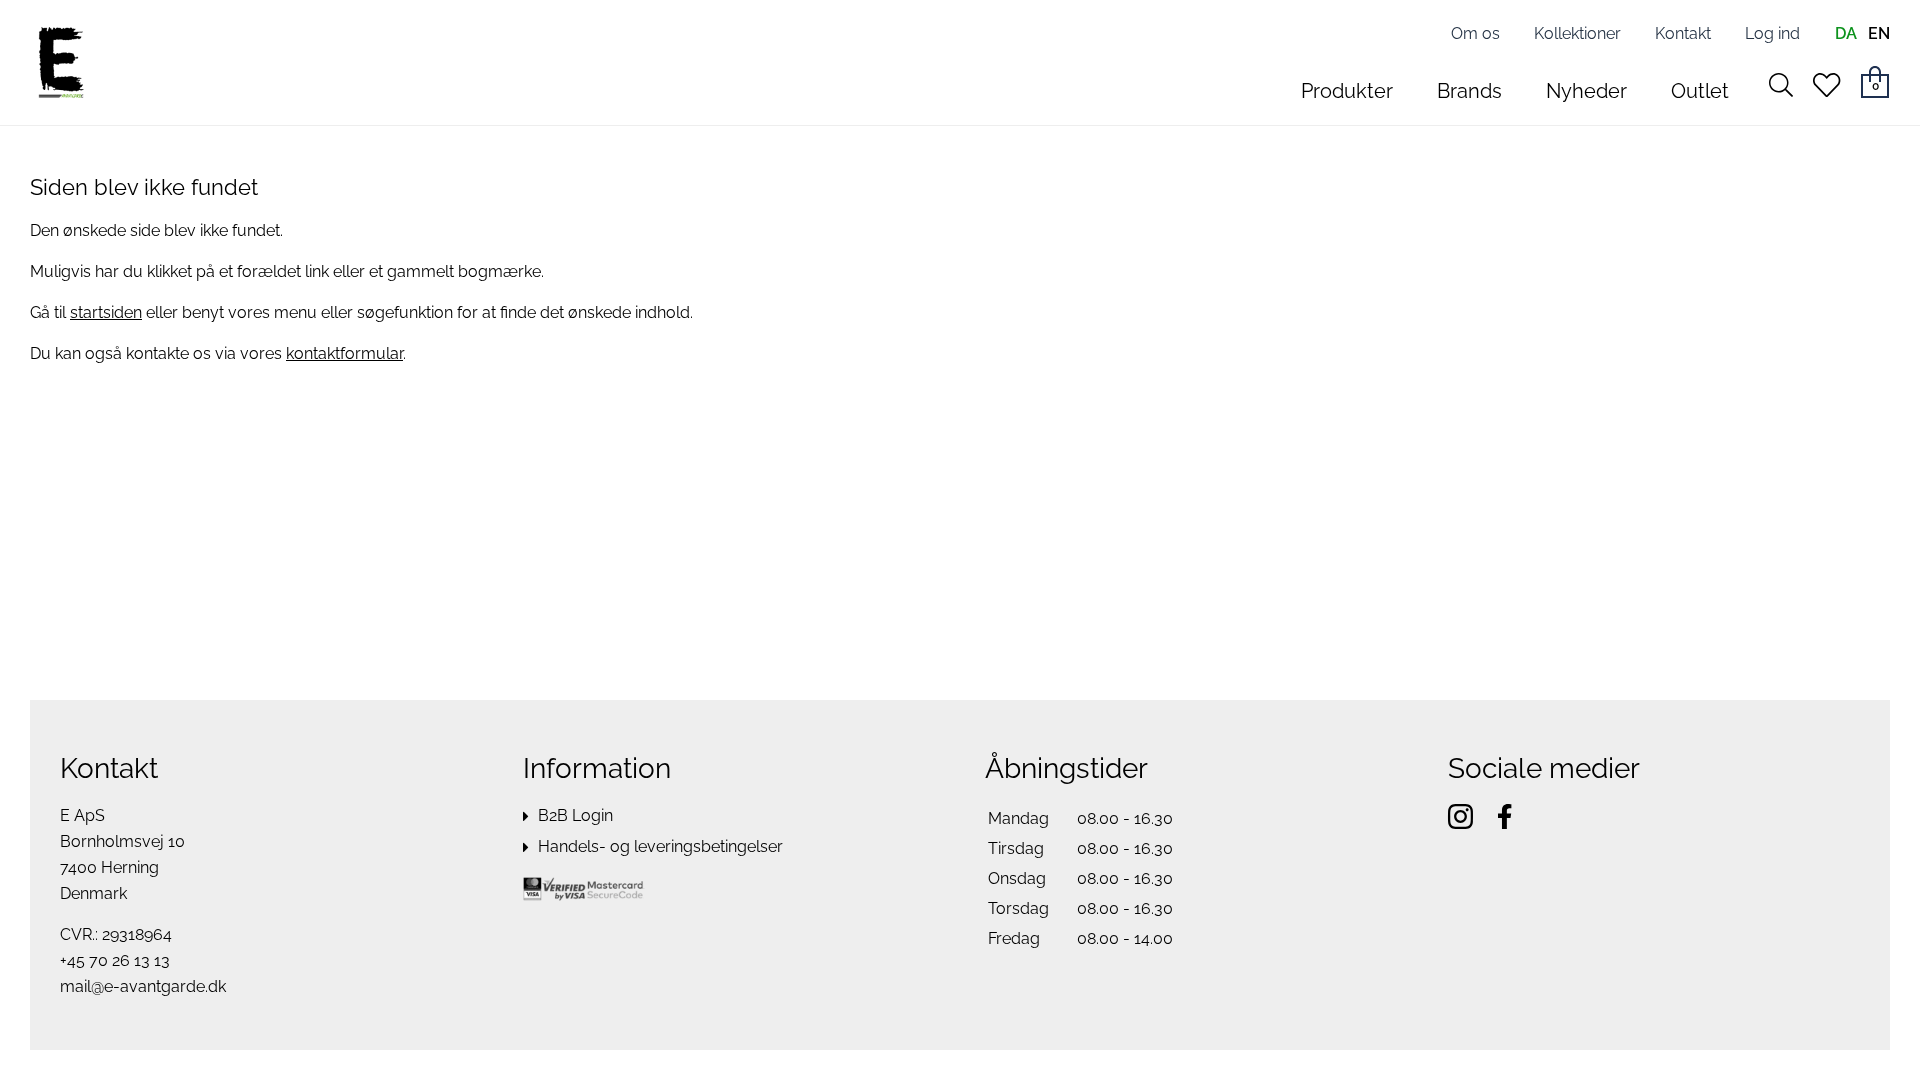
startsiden (106, 312)
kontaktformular (344, 353)
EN (1879, 33)
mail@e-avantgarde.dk (143, 986)
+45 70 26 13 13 (115, 960)
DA (1846, 33)
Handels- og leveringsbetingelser (660, 846)
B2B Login (575, 815)
